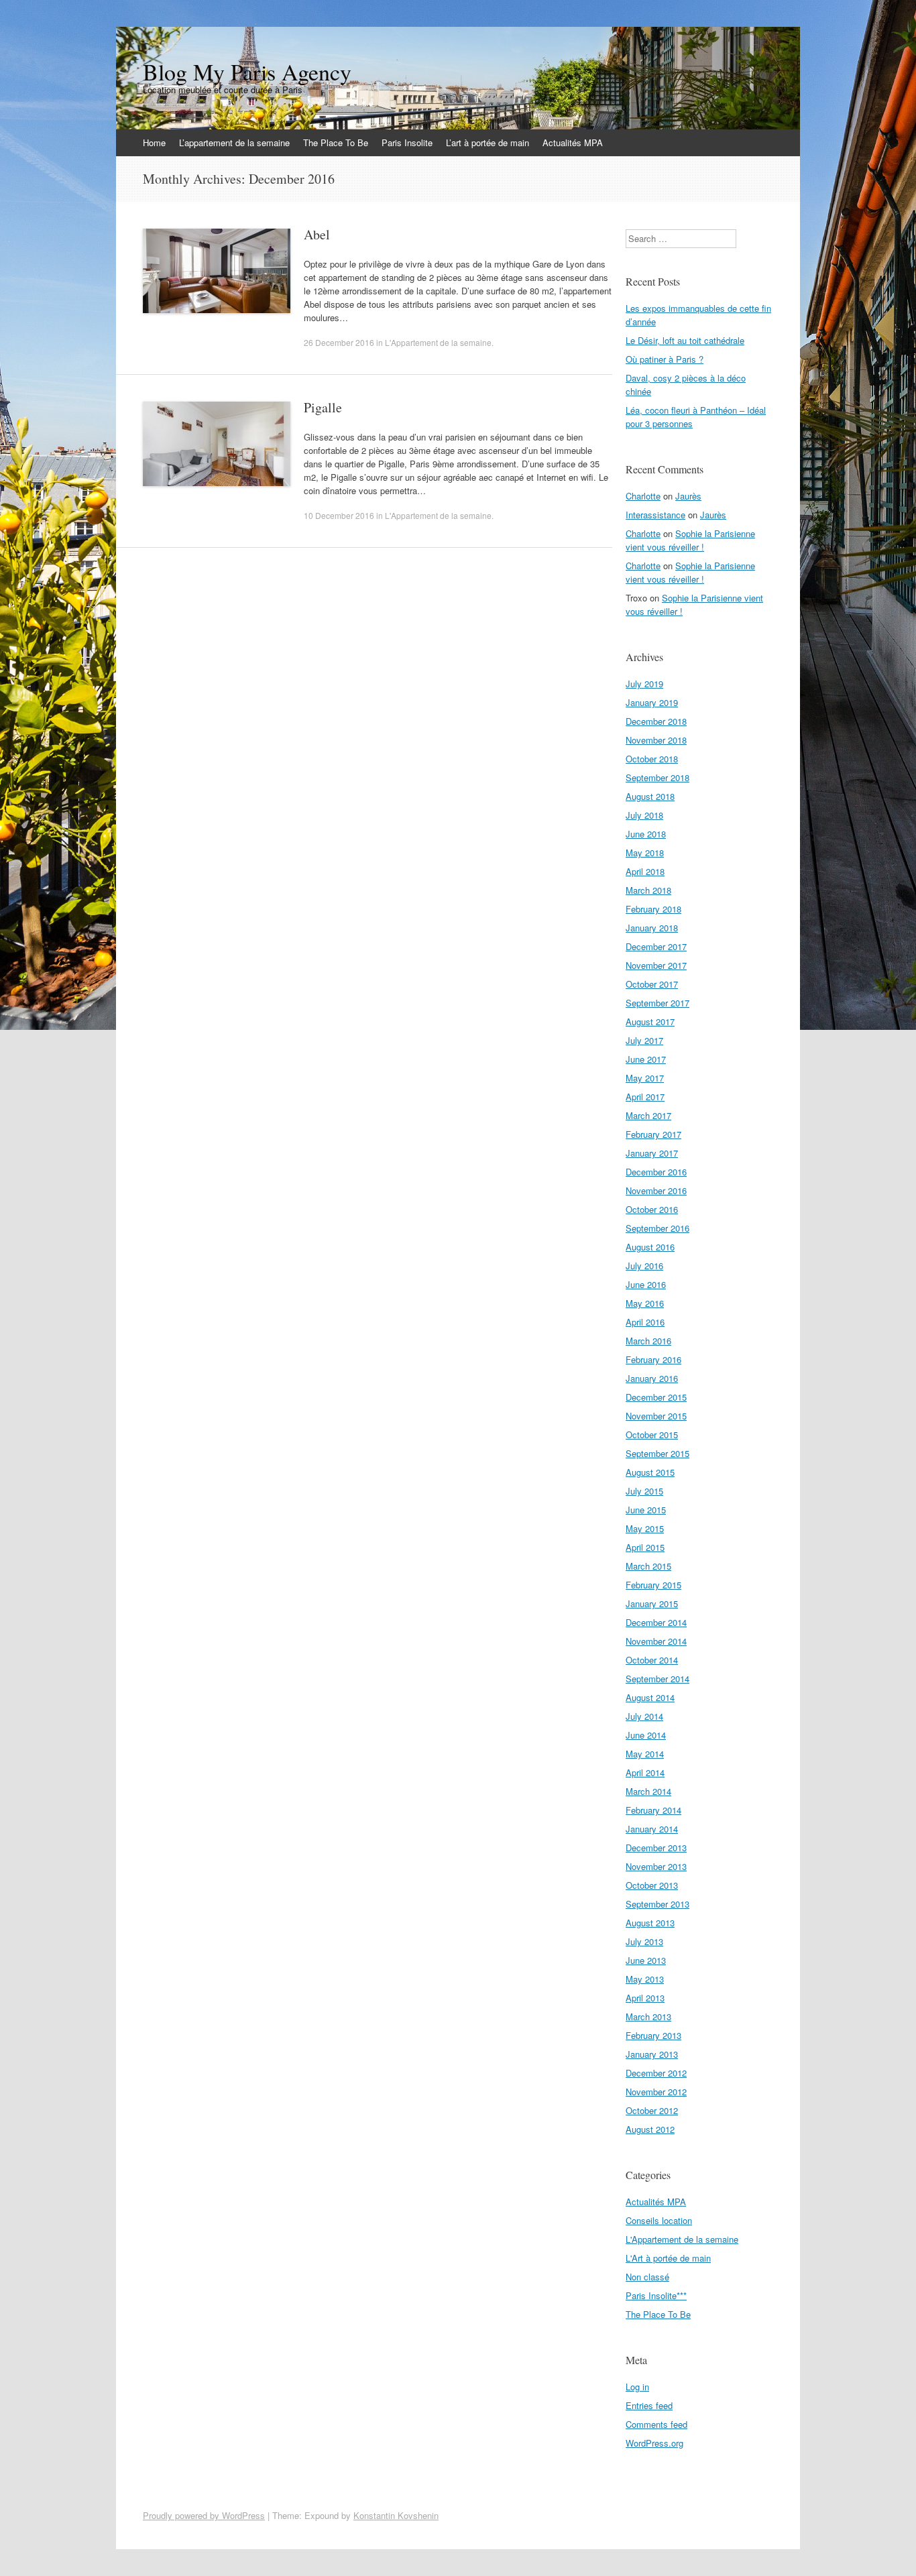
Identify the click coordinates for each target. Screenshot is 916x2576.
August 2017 (650, 1021)
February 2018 (653, 909)
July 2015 (644, 1491)
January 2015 (652, 1603)
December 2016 (656, 1172)
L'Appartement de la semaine (438, 342)
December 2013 (656, 1848)
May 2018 (645, 853)
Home (154, 142)
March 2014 (648, 1791)
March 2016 (648, 1341)
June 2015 (646, 1510)
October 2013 (652, 1885)
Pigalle (323, 407)
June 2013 (646, 1960)
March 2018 (648, 890)
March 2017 (648, 1115)
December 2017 (656, 946)
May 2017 (645, 1078)
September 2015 (657, 1453)
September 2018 (657, 777)
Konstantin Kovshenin (396, 2515)
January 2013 (652, 2054)
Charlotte (643, 496)
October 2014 (652, 1660)
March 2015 (648, 1566)
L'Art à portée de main (668, 2258)
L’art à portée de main (488, 142)
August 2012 (650, 2129)
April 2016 (645, 1322)
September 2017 (657, 1003)
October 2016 (652, 1209)
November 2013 (656, 1866)
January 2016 (652, 1378)
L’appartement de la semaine (234, 142)
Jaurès (688, 496)
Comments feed (656, 2424)
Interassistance (655, 515)
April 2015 (645, 1547)
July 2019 (644, 684)
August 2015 (650, 1472)
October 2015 (652, 1435)
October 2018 (652, 759)
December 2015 (656, 1397)
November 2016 (656, 1190)
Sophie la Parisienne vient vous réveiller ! (690, 540)
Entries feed (649, 2405)
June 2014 (646, 1735)
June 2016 (646, 1284)
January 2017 (652, 1153)
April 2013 (645, 1998)
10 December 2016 (339, 515)
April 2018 (645, 871)
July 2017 (644, 1040)
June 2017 (646, 1059)
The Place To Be (336, 142)
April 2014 (645, 1772)
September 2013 (657, 1904)
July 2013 (644, 1941)
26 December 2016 (339, 342)
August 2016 (650, 1247)
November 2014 (656, 1641)
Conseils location (659, 2220)
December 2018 (656, 721)
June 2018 (646, 834)
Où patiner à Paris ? (665, 359)
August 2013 (650, 1923)
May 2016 (645, 1303)
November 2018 (656, 740)
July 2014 (644, 1716)
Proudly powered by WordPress (204, 2515)
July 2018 (644, 815)
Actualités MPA (573, 142)
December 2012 (656, 2073)
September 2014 (657, 1679)
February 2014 (653, 1810)
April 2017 (645, 1097)
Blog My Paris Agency (247, 72)
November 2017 (656, 965)
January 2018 (652, 928)
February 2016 (653, 1359)
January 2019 (652, 702)
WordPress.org (654, 2443)
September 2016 (657, 1228)
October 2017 (652, 984)
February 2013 (653, 2035)
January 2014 (652, 1829)
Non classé (647, 2277)
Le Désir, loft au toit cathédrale (685, 340)
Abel (317, 234)
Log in (637, 2387)
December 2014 (656, 1622)
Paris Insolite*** (656, 2295)
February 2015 (653, 1585)
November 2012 (656, 2092)
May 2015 (645, 1528)
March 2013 (648, 2016)
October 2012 (652, 2110)
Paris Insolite (407, 142)
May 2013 (645, 1979)
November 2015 (656, 1416)
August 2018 (650, 796)
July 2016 (644, 1266)
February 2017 (653, 1134)
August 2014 (650, 1697)
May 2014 (645, 1754)
